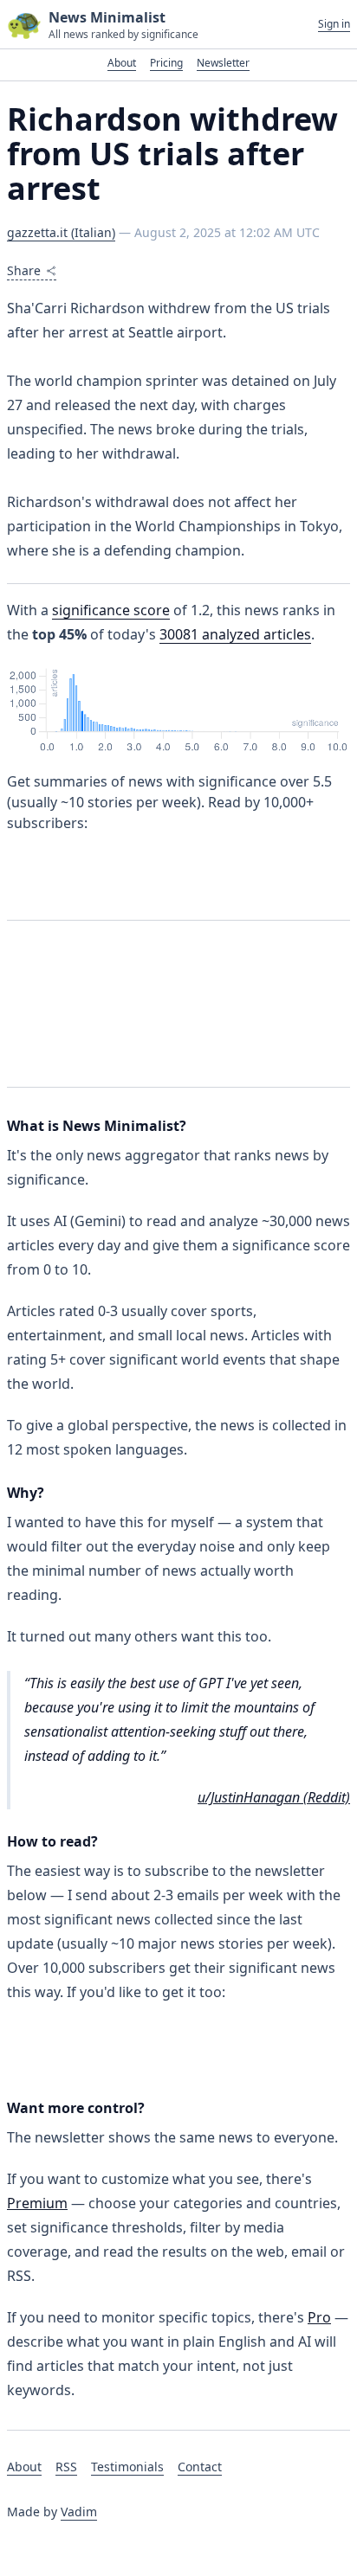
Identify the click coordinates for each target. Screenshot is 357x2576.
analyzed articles (235, 634)
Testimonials (127, 2467)
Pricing (166, 63)
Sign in (334, 24)
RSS (66, 2467)
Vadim (79, 2512)
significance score (111, 610)
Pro (319, 2317)
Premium (37, 2203)
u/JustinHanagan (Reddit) (274, 1797)
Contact (200, 2467)
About (122, 63)
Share (24, 270)
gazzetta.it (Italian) (61, 232)
